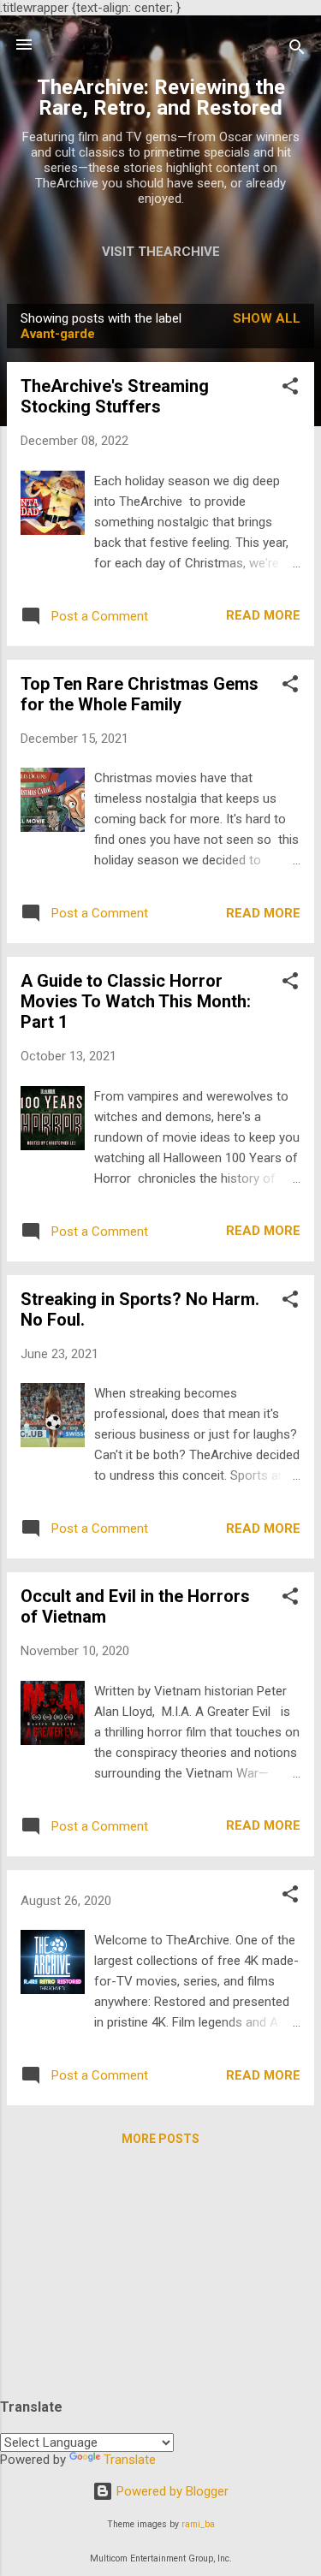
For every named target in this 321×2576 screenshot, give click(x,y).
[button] (290, 389)
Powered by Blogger (171, 2491)
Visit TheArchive (161, 252)
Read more (263, 615)
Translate (130, 2460)
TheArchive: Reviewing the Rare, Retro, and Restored (161, 98)
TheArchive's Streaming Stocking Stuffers (115, 396)
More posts (160, 2139)
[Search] (297, 50)
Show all (267, 318)
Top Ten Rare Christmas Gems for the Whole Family (140, 694)
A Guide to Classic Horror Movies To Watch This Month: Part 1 (136, 1001)
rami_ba (198, 2524)
